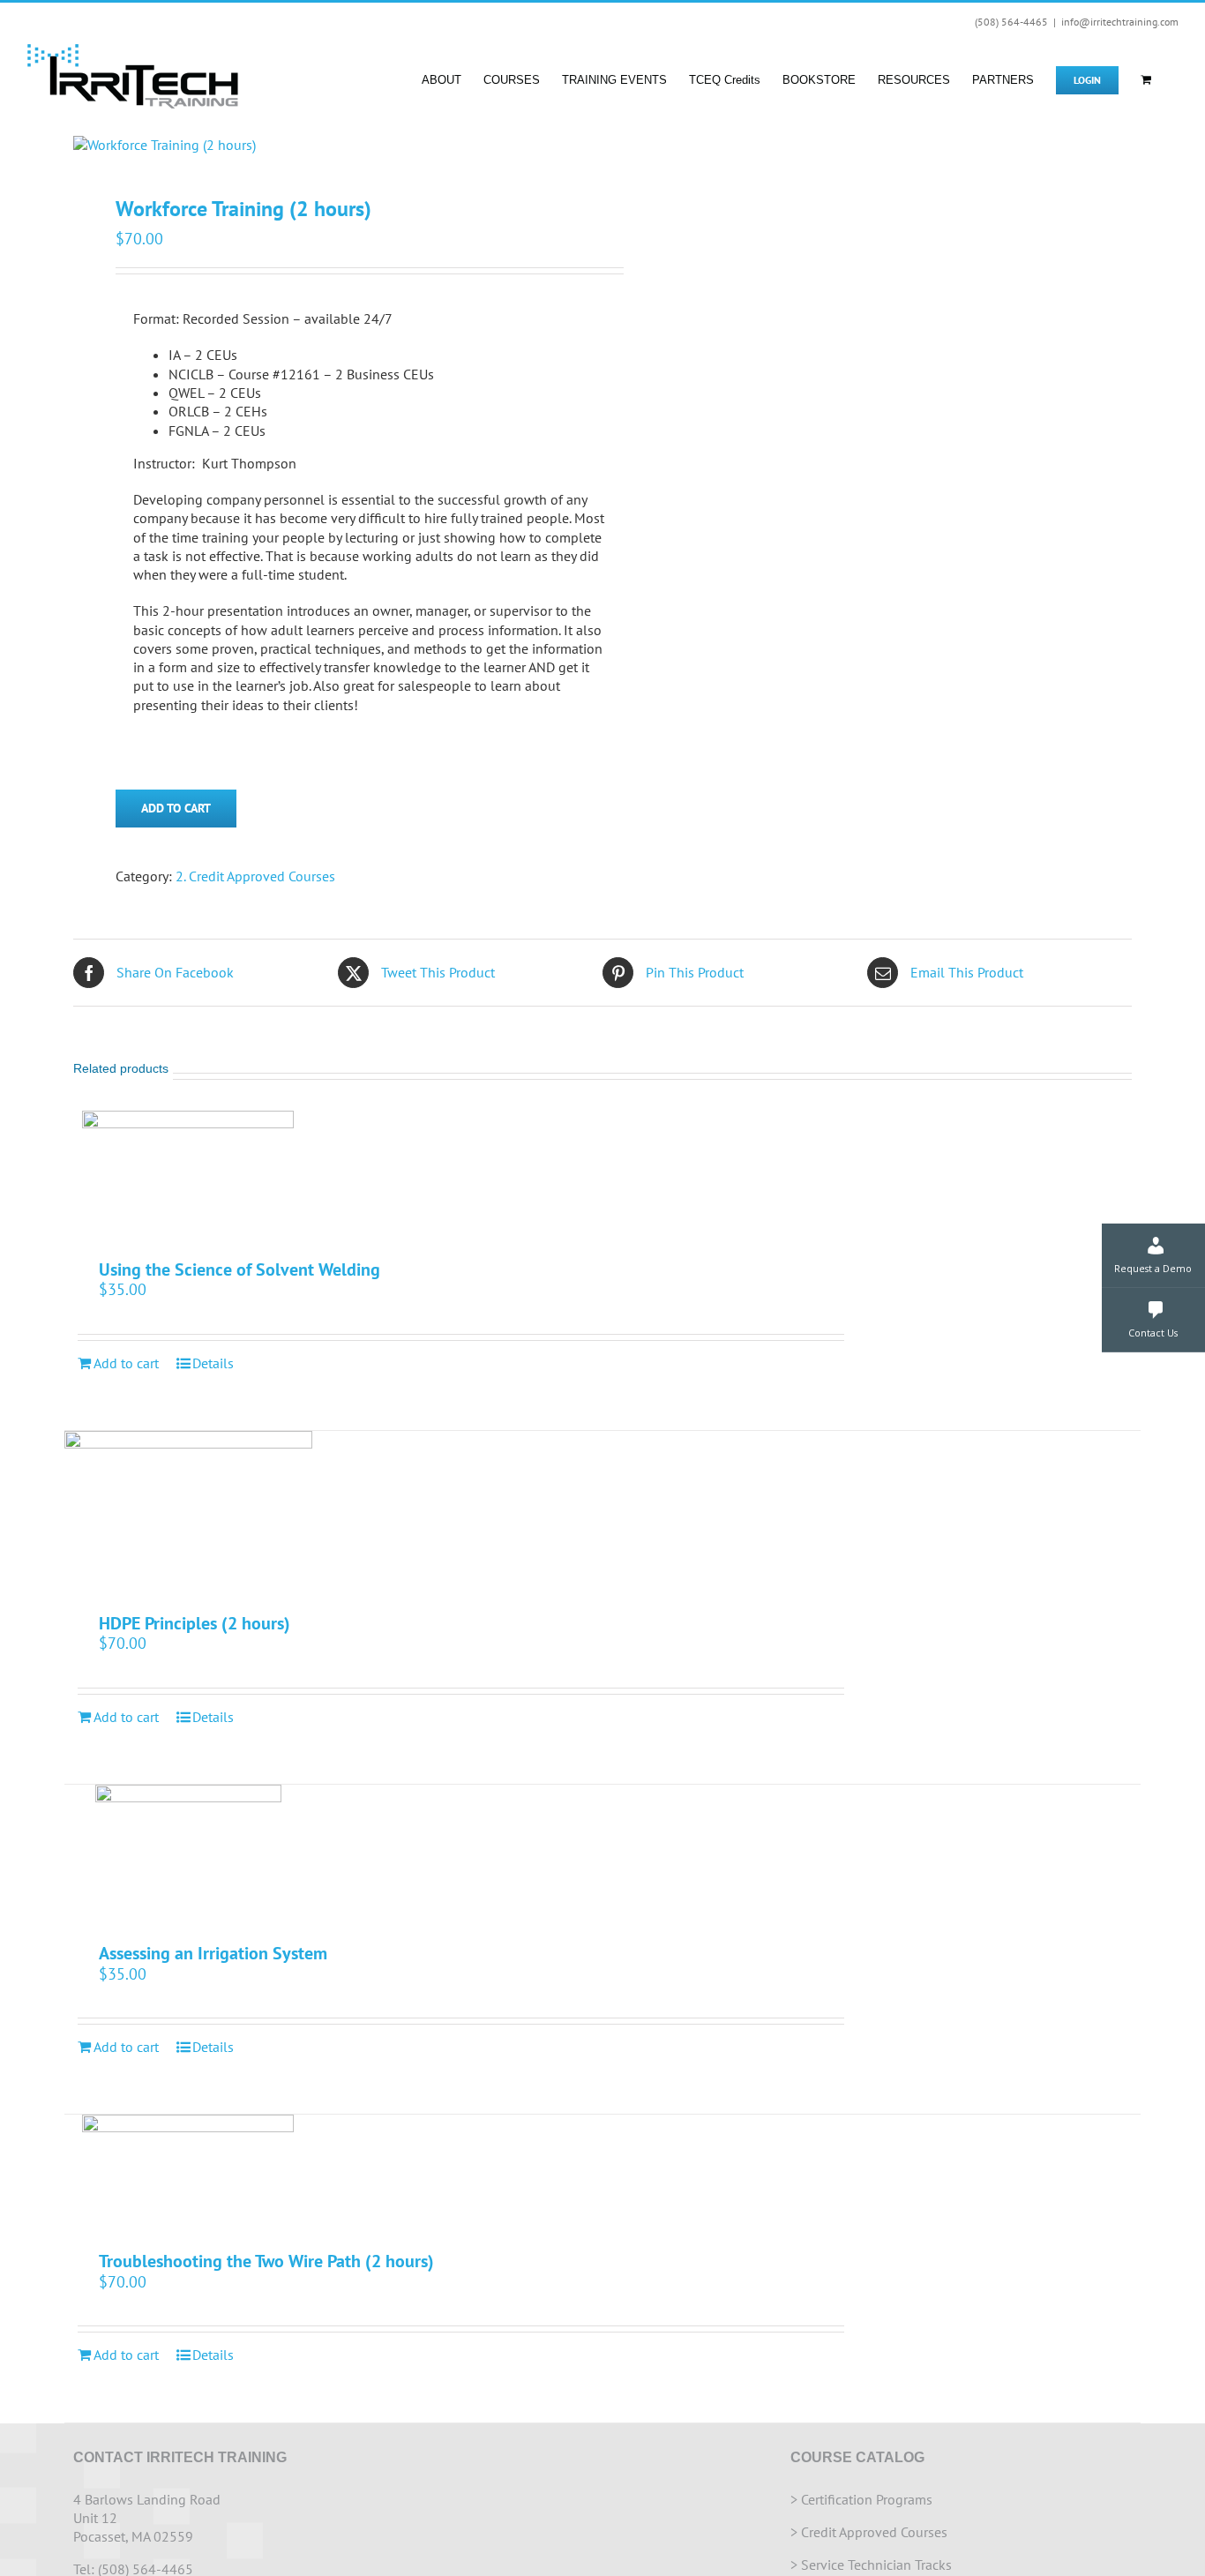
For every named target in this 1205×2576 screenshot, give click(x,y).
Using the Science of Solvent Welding (240, 1269)
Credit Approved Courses (874, 2532)
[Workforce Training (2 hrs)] (327, 145)
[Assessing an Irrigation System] (188, 1855)
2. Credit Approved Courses (255, 876)
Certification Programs (867, 2499)
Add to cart (176, 808)
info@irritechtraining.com (1120, 22)
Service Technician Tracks (876, 2565)
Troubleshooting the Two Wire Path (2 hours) (266, 2261)
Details (213, 1363)
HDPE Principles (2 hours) (195, 1623)
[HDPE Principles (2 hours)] (188, 1513)
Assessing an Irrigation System (213, 1953)
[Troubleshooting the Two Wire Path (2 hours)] (188, 2174)
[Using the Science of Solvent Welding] (188, 1176)
